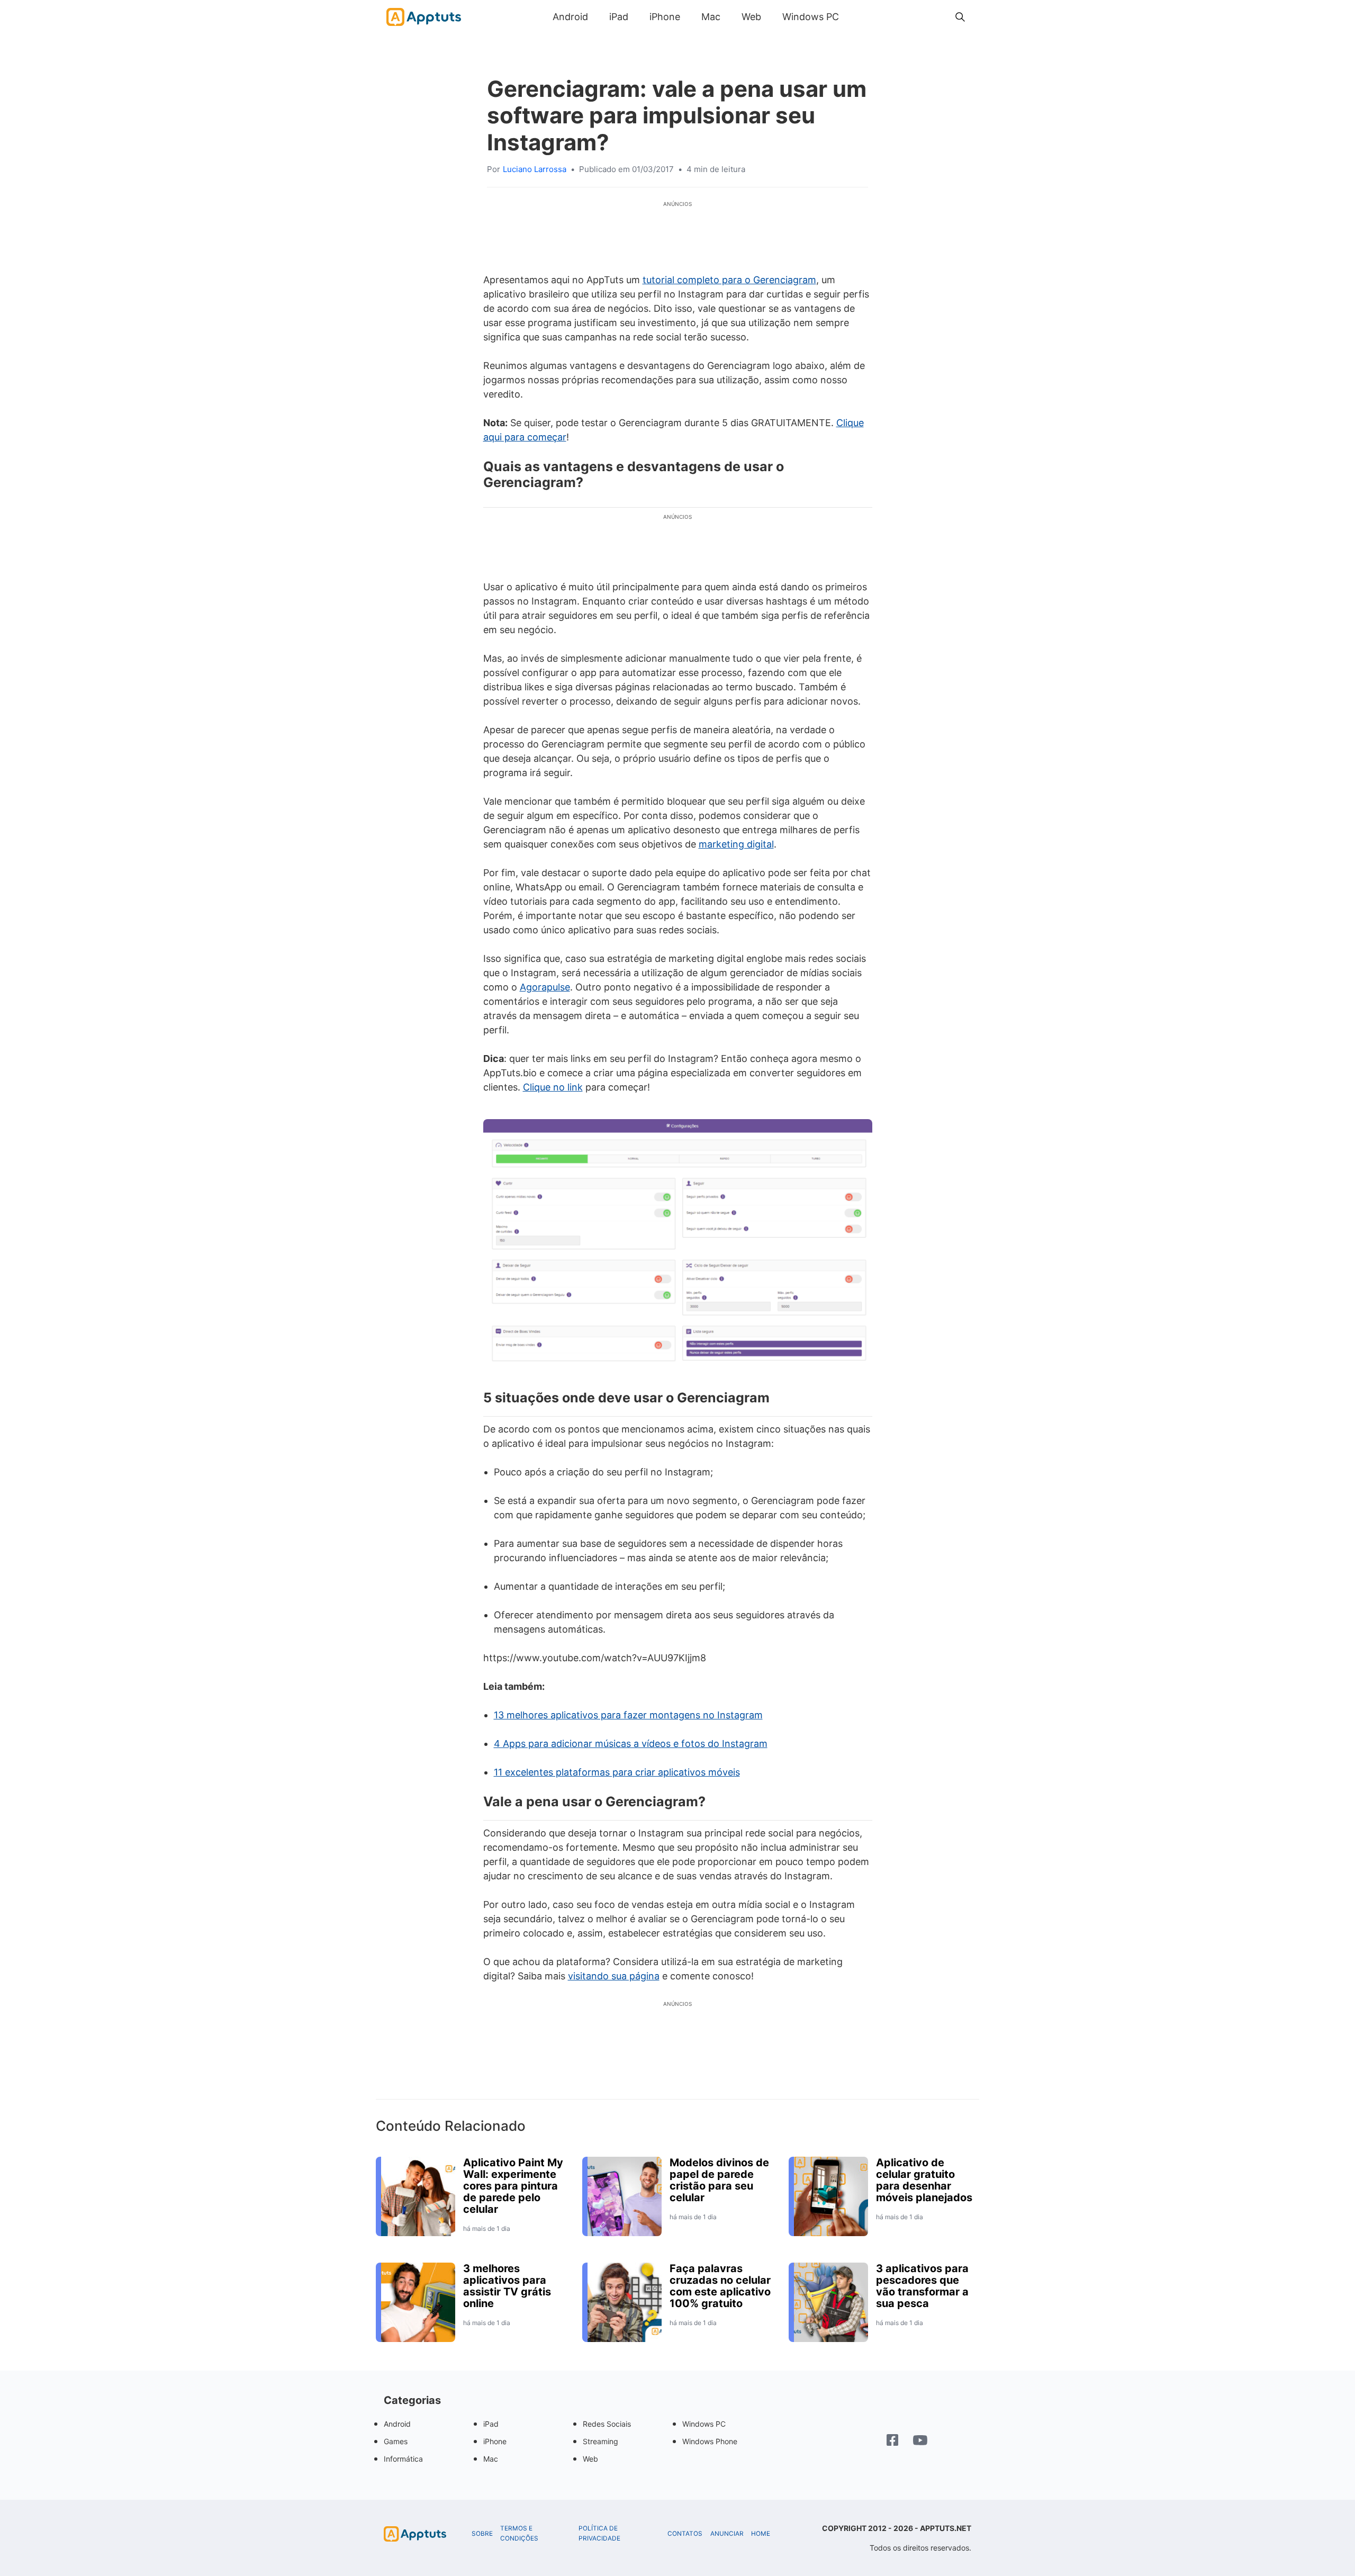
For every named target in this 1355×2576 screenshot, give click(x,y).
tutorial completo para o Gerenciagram (729, 280)
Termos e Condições (519, 2533)
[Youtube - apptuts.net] (920, 2442)
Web (751, 17)
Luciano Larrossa (535, 169)
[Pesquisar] (960, 17)
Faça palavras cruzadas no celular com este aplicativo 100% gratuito (720, 2286)
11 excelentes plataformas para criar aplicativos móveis (617, 1772)
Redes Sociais (607, 2424)
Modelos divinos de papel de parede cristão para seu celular (719, 2180)
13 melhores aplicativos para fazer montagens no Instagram (628, 1715)
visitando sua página (614, 1976)
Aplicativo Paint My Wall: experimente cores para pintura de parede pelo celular (513, 2186)
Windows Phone (710, 2441)
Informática (403, 2459)
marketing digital (736, 844)
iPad (619, 17)
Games (396, 2441)
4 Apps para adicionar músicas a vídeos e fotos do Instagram (631, 1744)
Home (761, 2534)
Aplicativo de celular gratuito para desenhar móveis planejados (924, 2180)
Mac (711, 17)
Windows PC (811, 17)
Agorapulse (545, 987)
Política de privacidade (599, 2533)
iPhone (665, 17)
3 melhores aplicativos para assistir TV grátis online (507, 2286)
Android (570, 17)
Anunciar (727, 2534)
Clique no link (553, 1087)
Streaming (600, 2441)
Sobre (482, 2534)
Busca (860, 17)
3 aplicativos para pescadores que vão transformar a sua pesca (922, 2286)
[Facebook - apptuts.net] (892, 2441)
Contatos (685, 2534)
